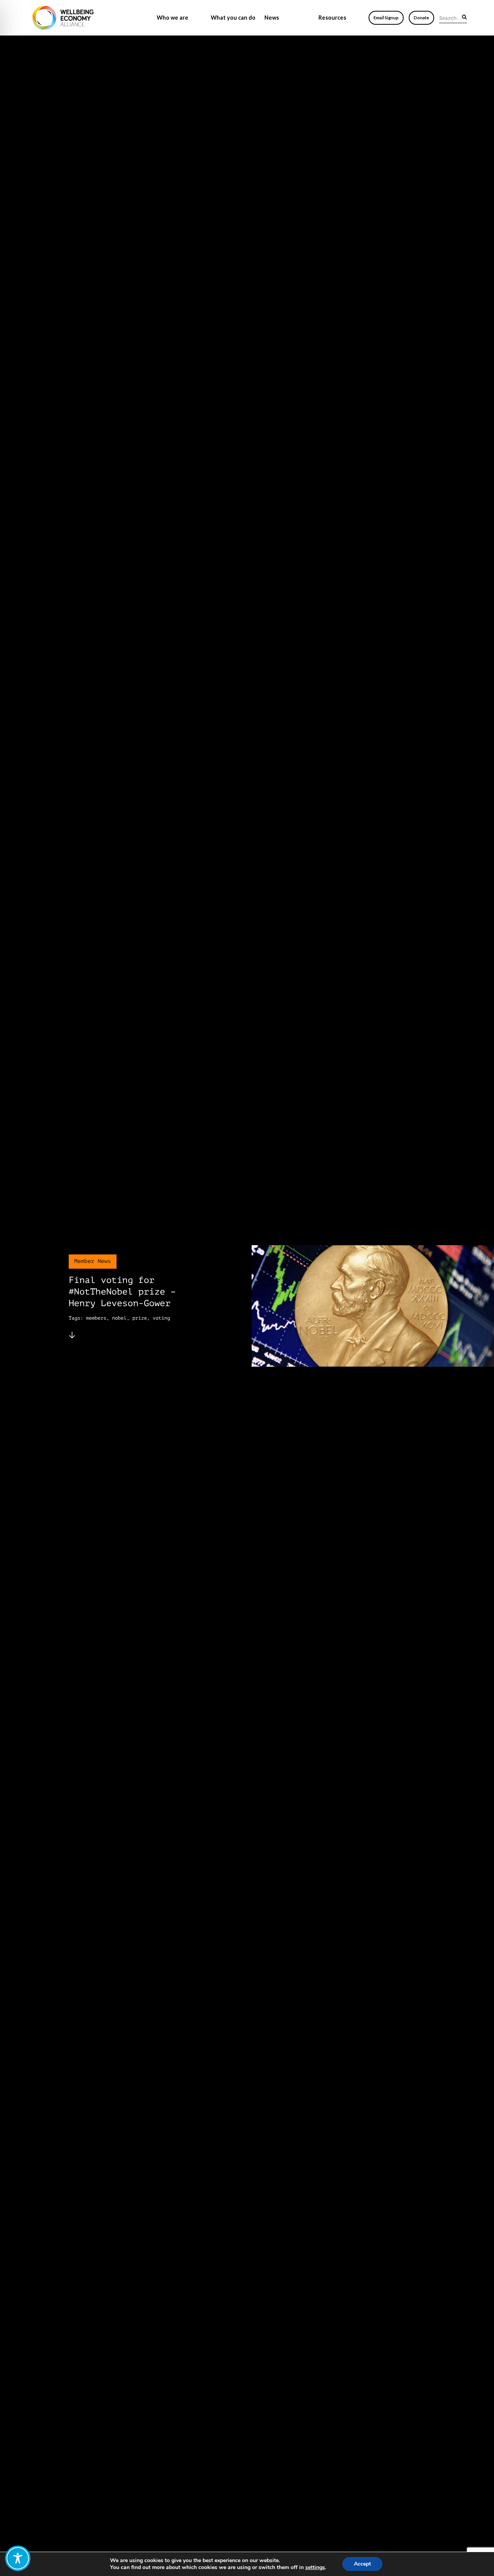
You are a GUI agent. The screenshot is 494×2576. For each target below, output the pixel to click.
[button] (464, 17)
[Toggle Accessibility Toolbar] (18, 2558)
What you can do (233, 18)
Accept (362, 2564)
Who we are (173, 18)
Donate (421, 18)
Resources (332, 18)
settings (315, 2568)
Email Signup (386, 18)
